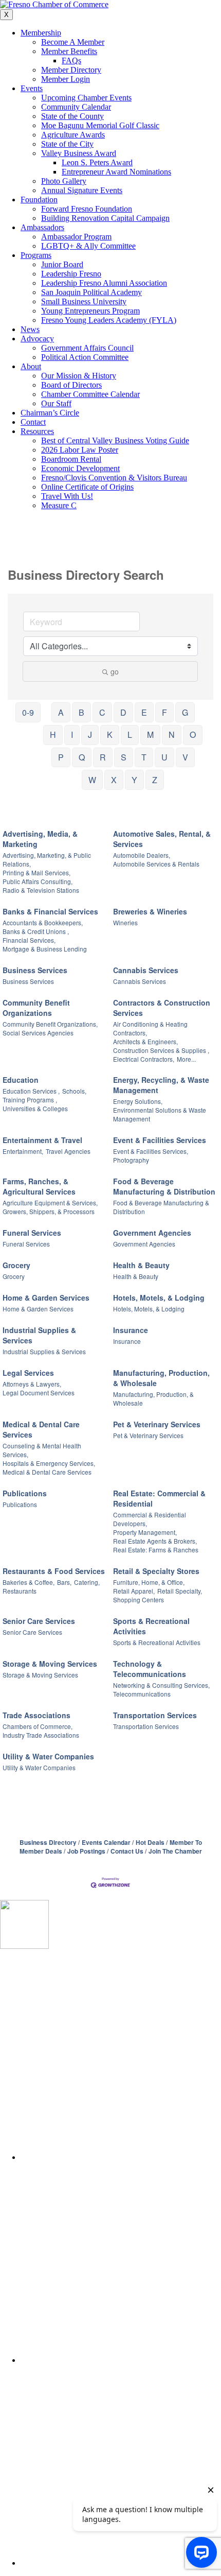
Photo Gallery (64, 181)
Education (21, 1080)
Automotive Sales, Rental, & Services (162, 839)
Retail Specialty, (180, 1591)
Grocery (16, 1265)
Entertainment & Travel (42, 1140)
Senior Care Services (39, 1621)
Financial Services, (29, 940)
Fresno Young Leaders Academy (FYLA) (109, 320)
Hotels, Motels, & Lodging (159, 1298)
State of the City (67, 144)
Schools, (74, 1091)
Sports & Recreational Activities (151, 1626)
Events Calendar (106, 1843)
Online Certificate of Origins (87, 487)
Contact (33, 422)
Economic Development (80, 468)
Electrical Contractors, (144, 1059)
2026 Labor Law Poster (80, 450)
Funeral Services (32, 1233)
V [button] (185, 757)
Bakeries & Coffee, (29, 1582)
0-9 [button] (28, 712)
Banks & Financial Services (50, 911)
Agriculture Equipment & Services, (50, 1203)
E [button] (144, 712)
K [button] (110, 734)
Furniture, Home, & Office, (149, 1582)
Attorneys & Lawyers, (32, 1384)
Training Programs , (30, 1100)
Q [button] (82, 757)
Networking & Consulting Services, (161, 1685)
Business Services (35, 970)
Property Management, (145, 1532)
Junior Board (62, 264)
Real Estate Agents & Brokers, (155, 1541)
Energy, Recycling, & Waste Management (161, 1085)
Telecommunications (142, 1694)
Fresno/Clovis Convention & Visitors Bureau (114, 478)
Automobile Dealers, (142, 855)
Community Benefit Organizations (36, 1008)
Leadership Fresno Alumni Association (104, 283)
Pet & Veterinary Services (157, 1424)
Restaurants (20, 1591)
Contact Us (127, 1851)
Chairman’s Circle (50, 413)
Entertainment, (23, 1151)
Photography (131, 1160)
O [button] (193, 734)
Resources (37, 431)
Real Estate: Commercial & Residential (159, 1498)
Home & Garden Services (46, 1298)
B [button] (81, 712)
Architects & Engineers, (145, 1041)
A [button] (61, 712)
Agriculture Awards (73, 135)
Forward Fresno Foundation (87, 209)
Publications (25, 1493)
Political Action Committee (85, 357)
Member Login (66, 79)
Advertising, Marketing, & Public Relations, (47, 859)
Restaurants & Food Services (54, 1571)
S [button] (124, 757)
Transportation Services (155, 1715)
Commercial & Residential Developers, (150, 1519)
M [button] (150, 734)
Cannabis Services (146, 970)
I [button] (72, 734)
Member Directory (71, 70)
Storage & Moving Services (50, 1664)
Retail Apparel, (134, 1591)
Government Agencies (152, 1233)
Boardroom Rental (71, 459)
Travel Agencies (68, 1151)
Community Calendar (76, 107)
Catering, (87, 1582)
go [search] (115, 671)
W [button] (92, 780)
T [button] (144, 757)
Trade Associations (36, 1715)
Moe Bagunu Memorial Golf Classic (100, 125)
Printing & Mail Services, (36, 872)
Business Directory (48, 1843)
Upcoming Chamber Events (86, 98)
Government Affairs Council (87, 348)
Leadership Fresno (71, 274)
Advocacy (37, 339)
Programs (36, 255)
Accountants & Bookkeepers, (43, 922)
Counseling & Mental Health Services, (42, 1450)
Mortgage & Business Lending (45, 949)
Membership (41, 33)
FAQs (71, 60)
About (31, 366)
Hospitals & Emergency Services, (49, 1463)
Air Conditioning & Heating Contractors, (150, 1028)
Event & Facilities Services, (151, 1151)
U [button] (164, 757)
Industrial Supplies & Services (39, 1335)
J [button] (90, 734)
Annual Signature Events (82, 190)
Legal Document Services (39, 1393)
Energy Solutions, (138, 1101)
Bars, (64, 1582)
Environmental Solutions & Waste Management (160, 1114)
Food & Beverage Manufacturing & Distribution (164, 1186)
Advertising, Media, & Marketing (40, 839)
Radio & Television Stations (41, 890)
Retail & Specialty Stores (156, 1571)
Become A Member (73, 42)
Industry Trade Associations (41, 1735)
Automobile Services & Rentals (156, 864)
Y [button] (134, 780)
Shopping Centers (139, 1600)
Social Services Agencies (38, 1033)
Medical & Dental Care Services (41, 1429)
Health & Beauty (141, 1265)
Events (32, 88)
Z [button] (155, 780)
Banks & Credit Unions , (36, 931)
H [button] (53, 734)
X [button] (114, 780)
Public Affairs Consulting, (38, 881)
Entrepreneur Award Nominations (116, 172)
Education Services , (31, 1091)
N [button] (172, 734)
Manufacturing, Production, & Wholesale (161, 1378)
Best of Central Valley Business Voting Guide (115, 440)
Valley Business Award (79, 153)
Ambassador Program (76, 237)
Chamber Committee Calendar (90, 394)
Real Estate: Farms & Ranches (156, 1550)
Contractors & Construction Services (162, 1008)
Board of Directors (71, 385)
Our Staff (56, 403)
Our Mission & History (79, 376)
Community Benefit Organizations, (50, 1024)
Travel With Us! (67, 496)
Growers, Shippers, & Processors (49, 1211)
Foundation (39, 200)
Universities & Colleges (35, 1108)
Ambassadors (42, 227)
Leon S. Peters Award (97, 162)
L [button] (130, 734)
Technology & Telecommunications (150, 1669)
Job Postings (86, 1851)
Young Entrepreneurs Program (90, 311)
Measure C (59, 505)
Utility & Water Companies (48, 1756)
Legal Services (28, 1373)
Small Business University (84, 301)
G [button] (185, 712)
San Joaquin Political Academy (91, 292)
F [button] (164, 712)
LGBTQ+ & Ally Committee (88, 246)
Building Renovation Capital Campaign (105, 218)
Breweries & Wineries (150, 911)
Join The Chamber (175, 1851)
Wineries (125, 922)
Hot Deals (150, 1843)
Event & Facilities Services (160, 1140)
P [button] (61, 757)
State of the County (72, 116)
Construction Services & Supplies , (161, 1050)
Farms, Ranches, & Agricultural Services (39, 1186)
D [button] (123, 712)
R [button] (103, 757)
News (30, 329)
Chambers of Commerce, (38, 1726)
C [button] (102, 712)
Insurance (131, 1330)
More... (186, 1059)
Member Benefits (69, 51)
